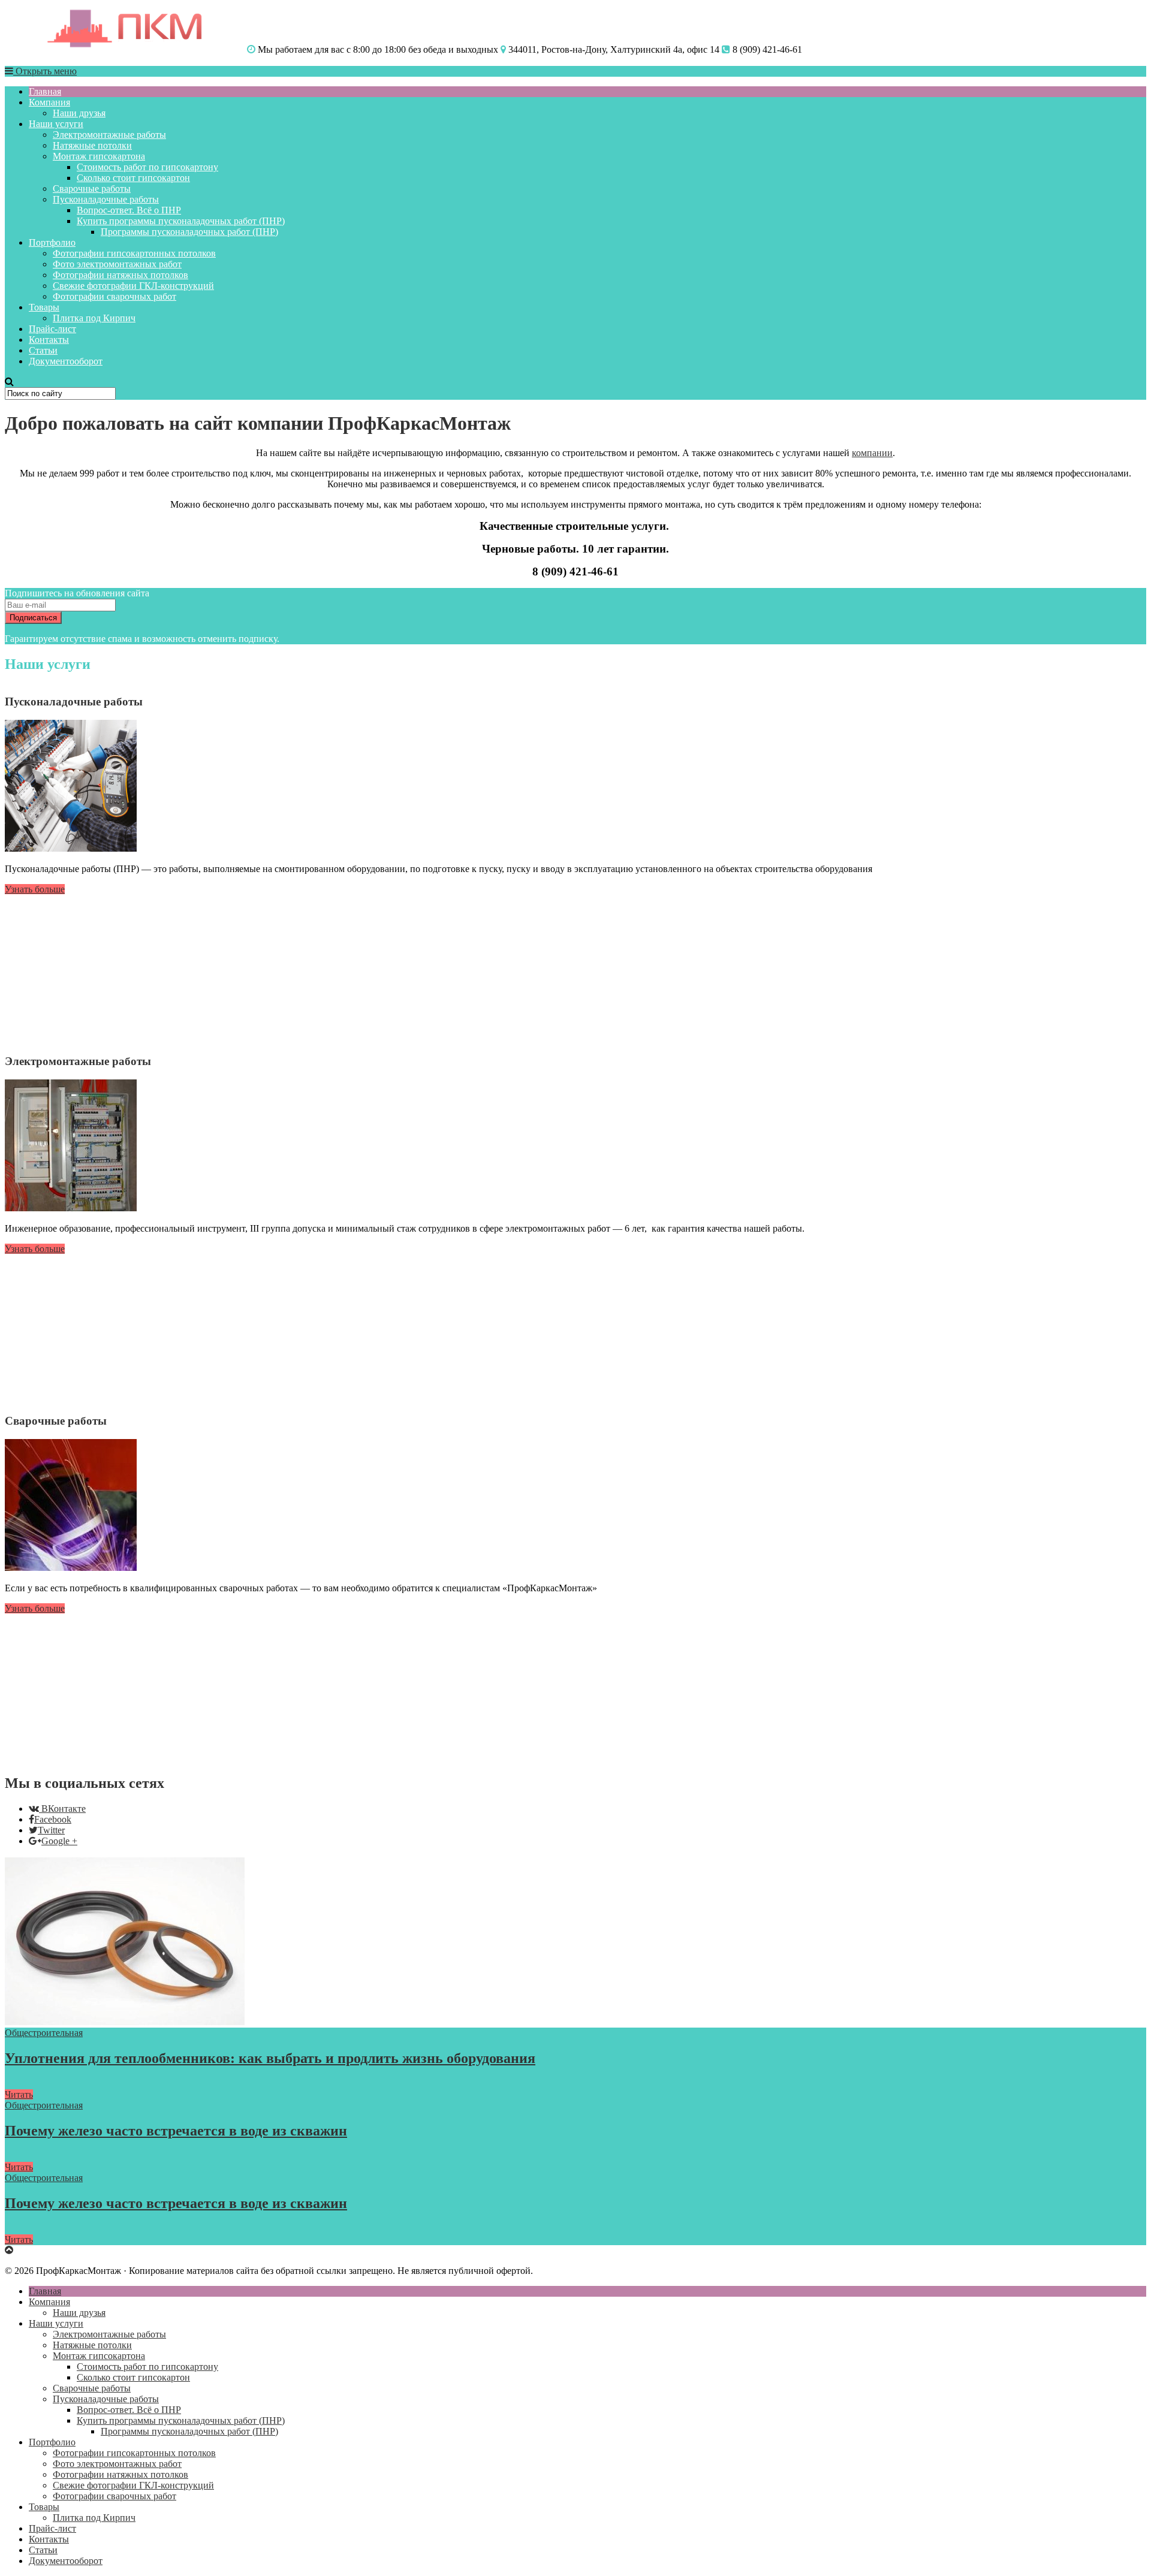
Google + (59, 1841)
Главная (45, 91)
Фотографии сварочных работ (115, 296)
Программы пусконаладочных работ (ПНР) (189, 232)
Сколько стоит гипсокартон (133, 178)
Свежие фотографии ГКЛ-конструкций (133, 286)
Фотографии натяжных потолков (120, 275)
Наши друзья (79, 113)
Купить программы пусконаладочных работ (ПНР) (181, 221)
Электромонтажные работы (109, 135)
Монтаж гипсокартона (99, 156)
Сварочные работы (92, 188)
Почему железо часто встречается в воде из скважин (176, 2131)
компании (872, 453)
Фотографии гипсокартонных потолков (134, 253)
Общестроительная (44, 2033)
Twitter (51, 1830)
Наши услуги (56, 124)
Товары (44, 307)
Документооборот (66, 361)
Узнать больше (35, 889)
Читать (19, 2094)
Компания (49, 102)
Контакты (49, 340)
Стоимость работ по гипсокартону (147, 167)
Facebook (53, 1819)
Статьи (43, 350)
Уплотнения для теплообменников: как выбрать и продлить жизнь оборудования (270, 2058)
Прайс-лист (52, 329)
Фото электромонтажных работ (117, 264)
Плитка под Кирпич (94, 318)
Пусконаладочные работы (106, 199)
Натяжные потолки (92, 145)
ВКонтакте (64, 1809)
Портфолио (52, 242)
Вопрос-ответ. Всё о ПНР (129, 210)
